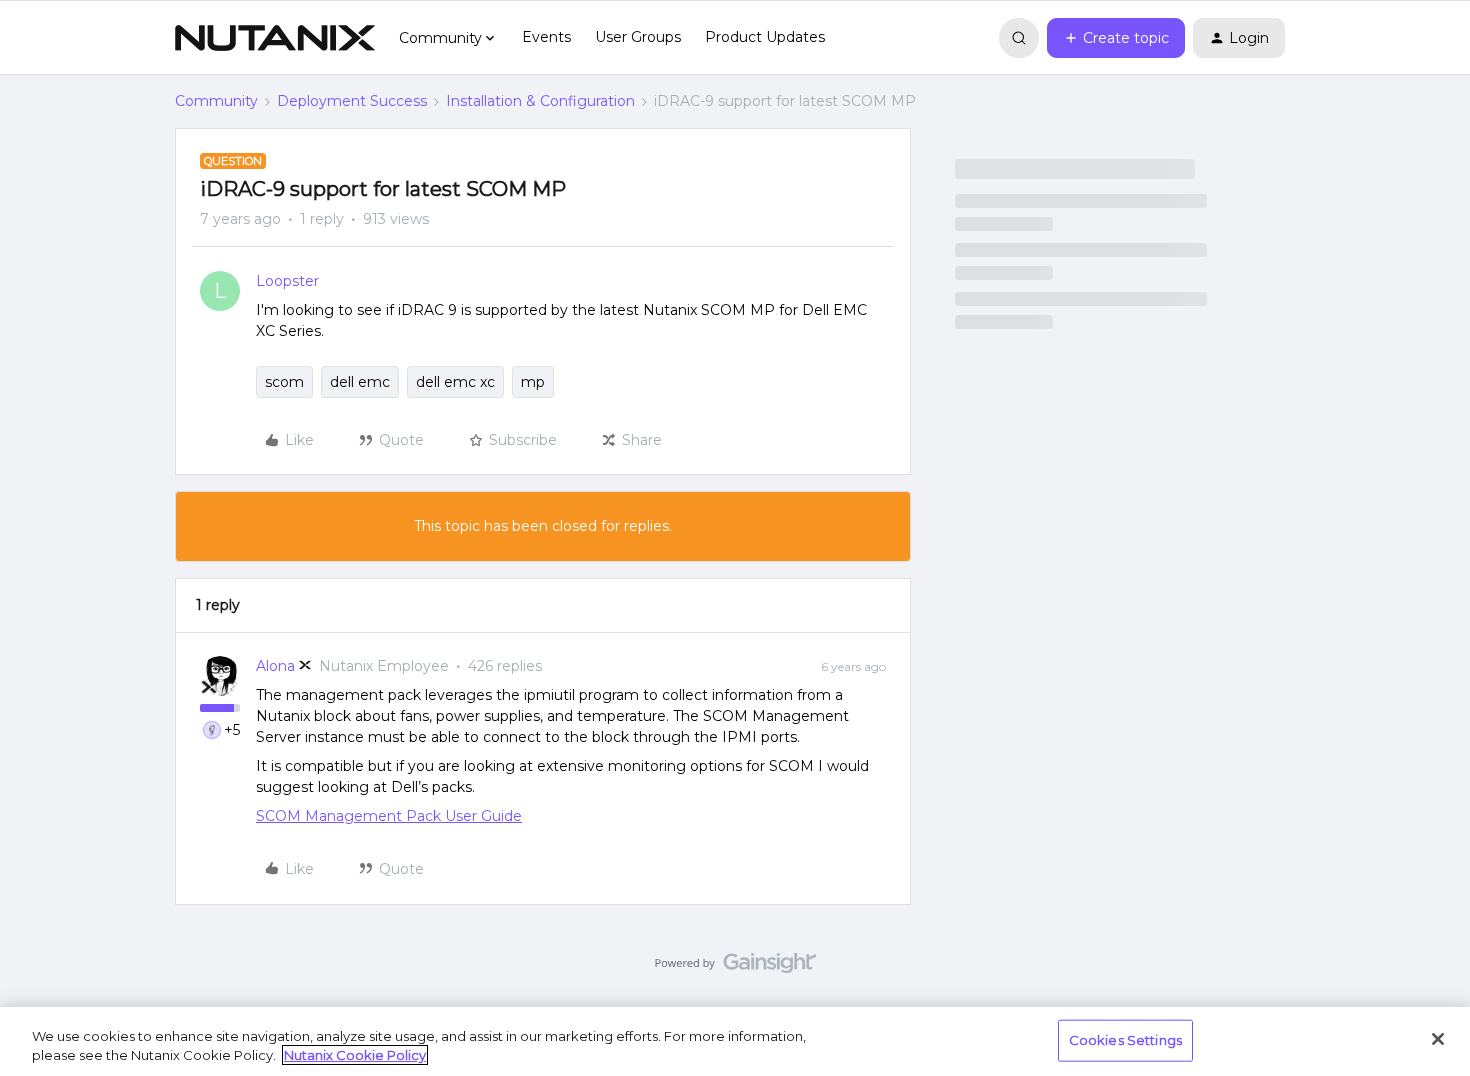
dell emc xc (455, 382)
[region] (735, 1041)
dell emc (360, 382)
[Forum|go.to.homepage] (275, 38)
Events (546, 37)
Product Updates (765, 37)
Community (216, 101)
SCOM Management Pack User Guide (389, 816)
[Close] (1438, 1039)
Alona (275, 666)
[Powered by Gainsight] (735, 968)
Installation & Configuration (540, 101)
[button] (1116, 38)
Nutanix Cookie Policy (355, 1055)
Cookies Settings (1125, 1040)
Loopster (287, 281)
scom (284, 382)
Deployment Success (352, 101)
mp (533, 382)
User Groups (638, 37)
